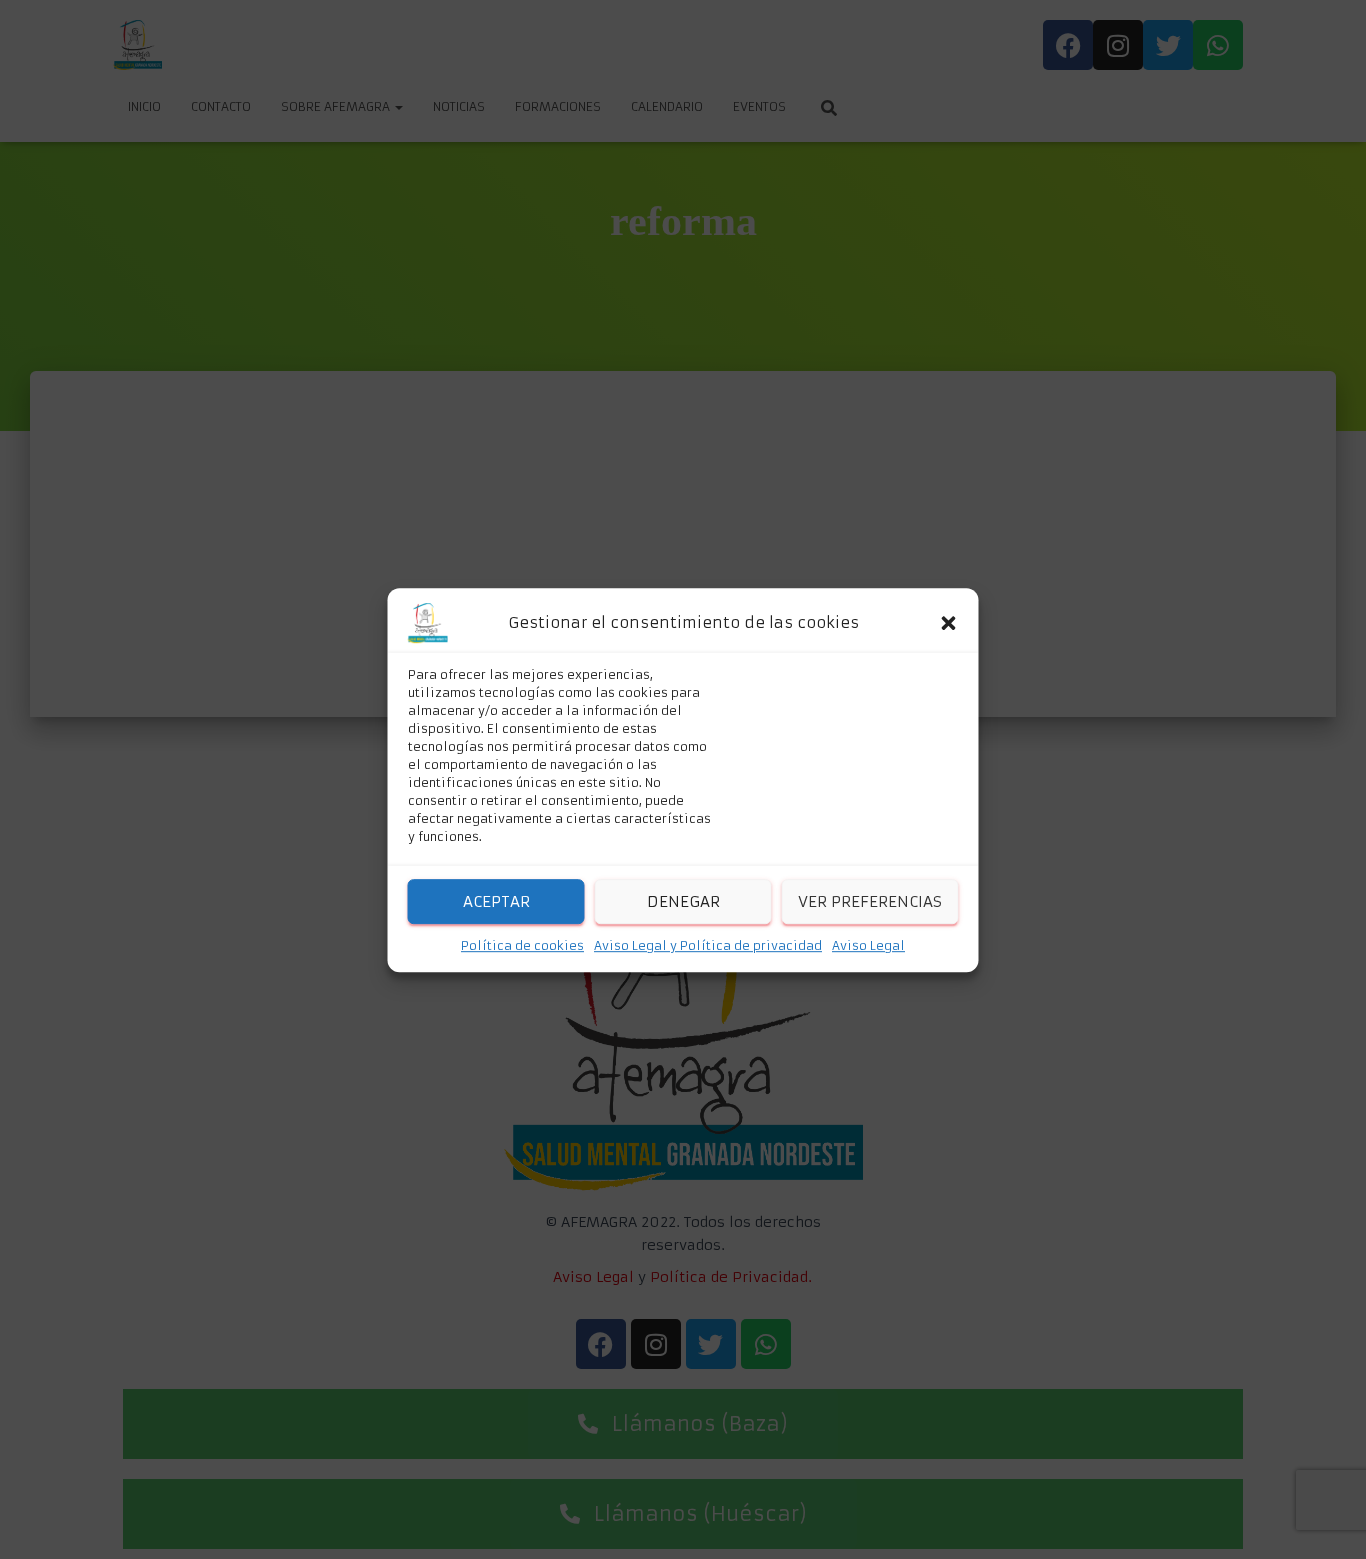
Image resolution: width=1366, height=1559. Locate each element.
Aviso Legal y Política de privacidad (708, 945)
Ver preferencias (870, 900)
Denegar (683, 900)
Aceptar (496, 900)
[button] (949, 623)
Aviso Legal (868, 945)
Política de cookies (522, 945)
